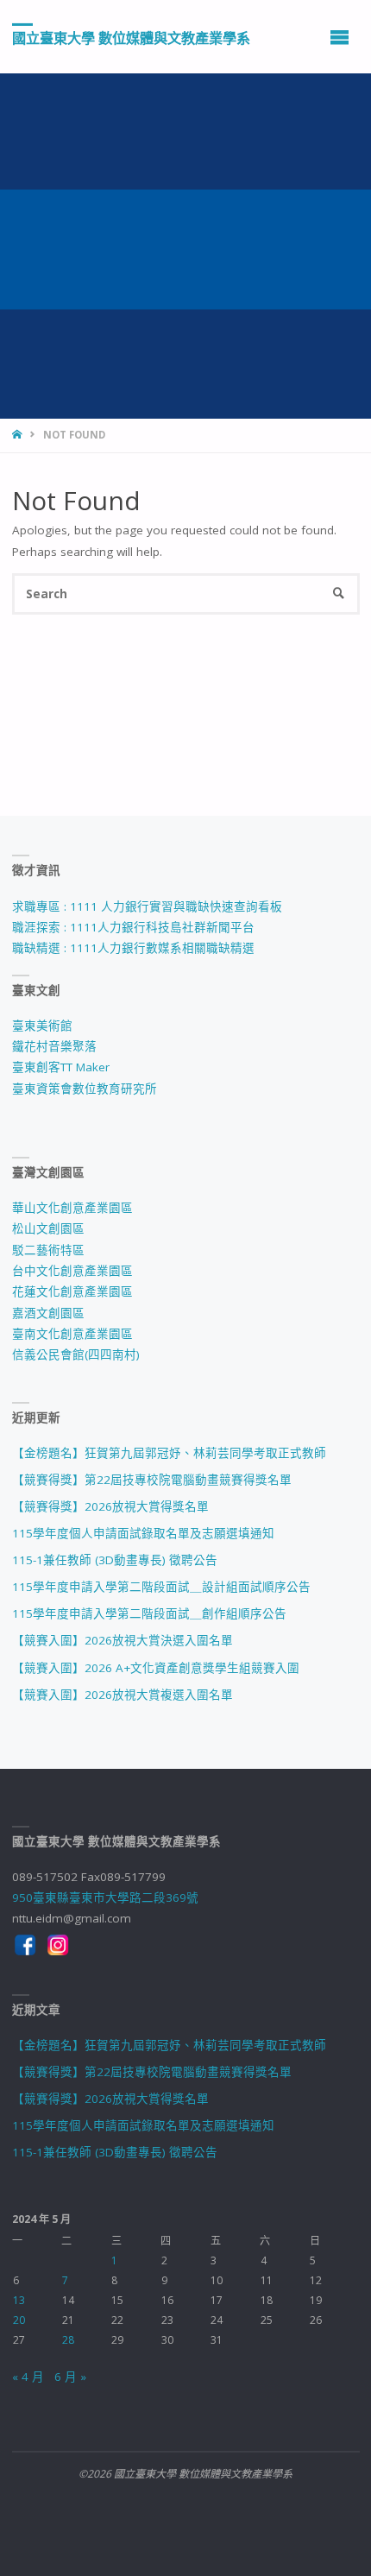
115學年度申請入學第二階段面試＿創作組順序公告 (149, 1613)
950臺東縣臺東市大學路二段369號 (105, 1897)
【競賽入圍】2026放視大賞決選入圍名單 (123, 1640)
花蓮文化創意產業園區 (72, 1291)
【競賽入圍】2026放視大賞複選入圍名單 (123, 1695)
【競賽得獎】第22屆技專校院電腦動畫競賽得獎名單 (152, 1480)
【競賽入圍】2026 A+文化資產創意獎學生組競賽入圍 (156, 1668)
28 (68, 2340)
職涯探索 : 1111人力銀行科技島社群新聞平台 (133, 927)
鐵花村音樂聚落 (54, 1046)
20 (19, 2320)
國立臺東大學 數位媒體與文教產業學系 (131, 37)
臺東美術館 (42, 1026)
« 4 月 (28, 2377)
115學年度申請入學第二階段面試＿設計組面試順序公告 (161, 1587)
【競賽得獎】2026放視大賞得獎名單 (110, 1506)
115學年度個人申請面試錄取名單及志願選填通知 (143, 1533)
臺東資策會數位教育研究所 (85, 1089)
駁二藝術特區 (48, 1250)
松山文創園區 (48, 1228)
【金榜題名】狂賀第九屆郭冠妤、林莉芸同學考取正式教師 (169, 1453)
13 (19, 2300)
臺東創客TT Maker (61, 1067)
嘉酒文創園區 (48, 1313)
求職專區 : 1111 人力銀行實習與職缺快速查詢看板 (147, 906)
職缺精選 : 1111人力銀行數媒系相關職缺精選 (133, 948)
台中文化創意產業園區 (72, 1271)
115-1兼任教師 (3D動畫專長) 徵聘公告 (115, 1560)
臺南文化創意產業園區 (72, 1334)
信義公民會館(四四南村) (76, 1354)
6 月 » (70, 2377)
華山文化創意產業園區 (72, 1208)
